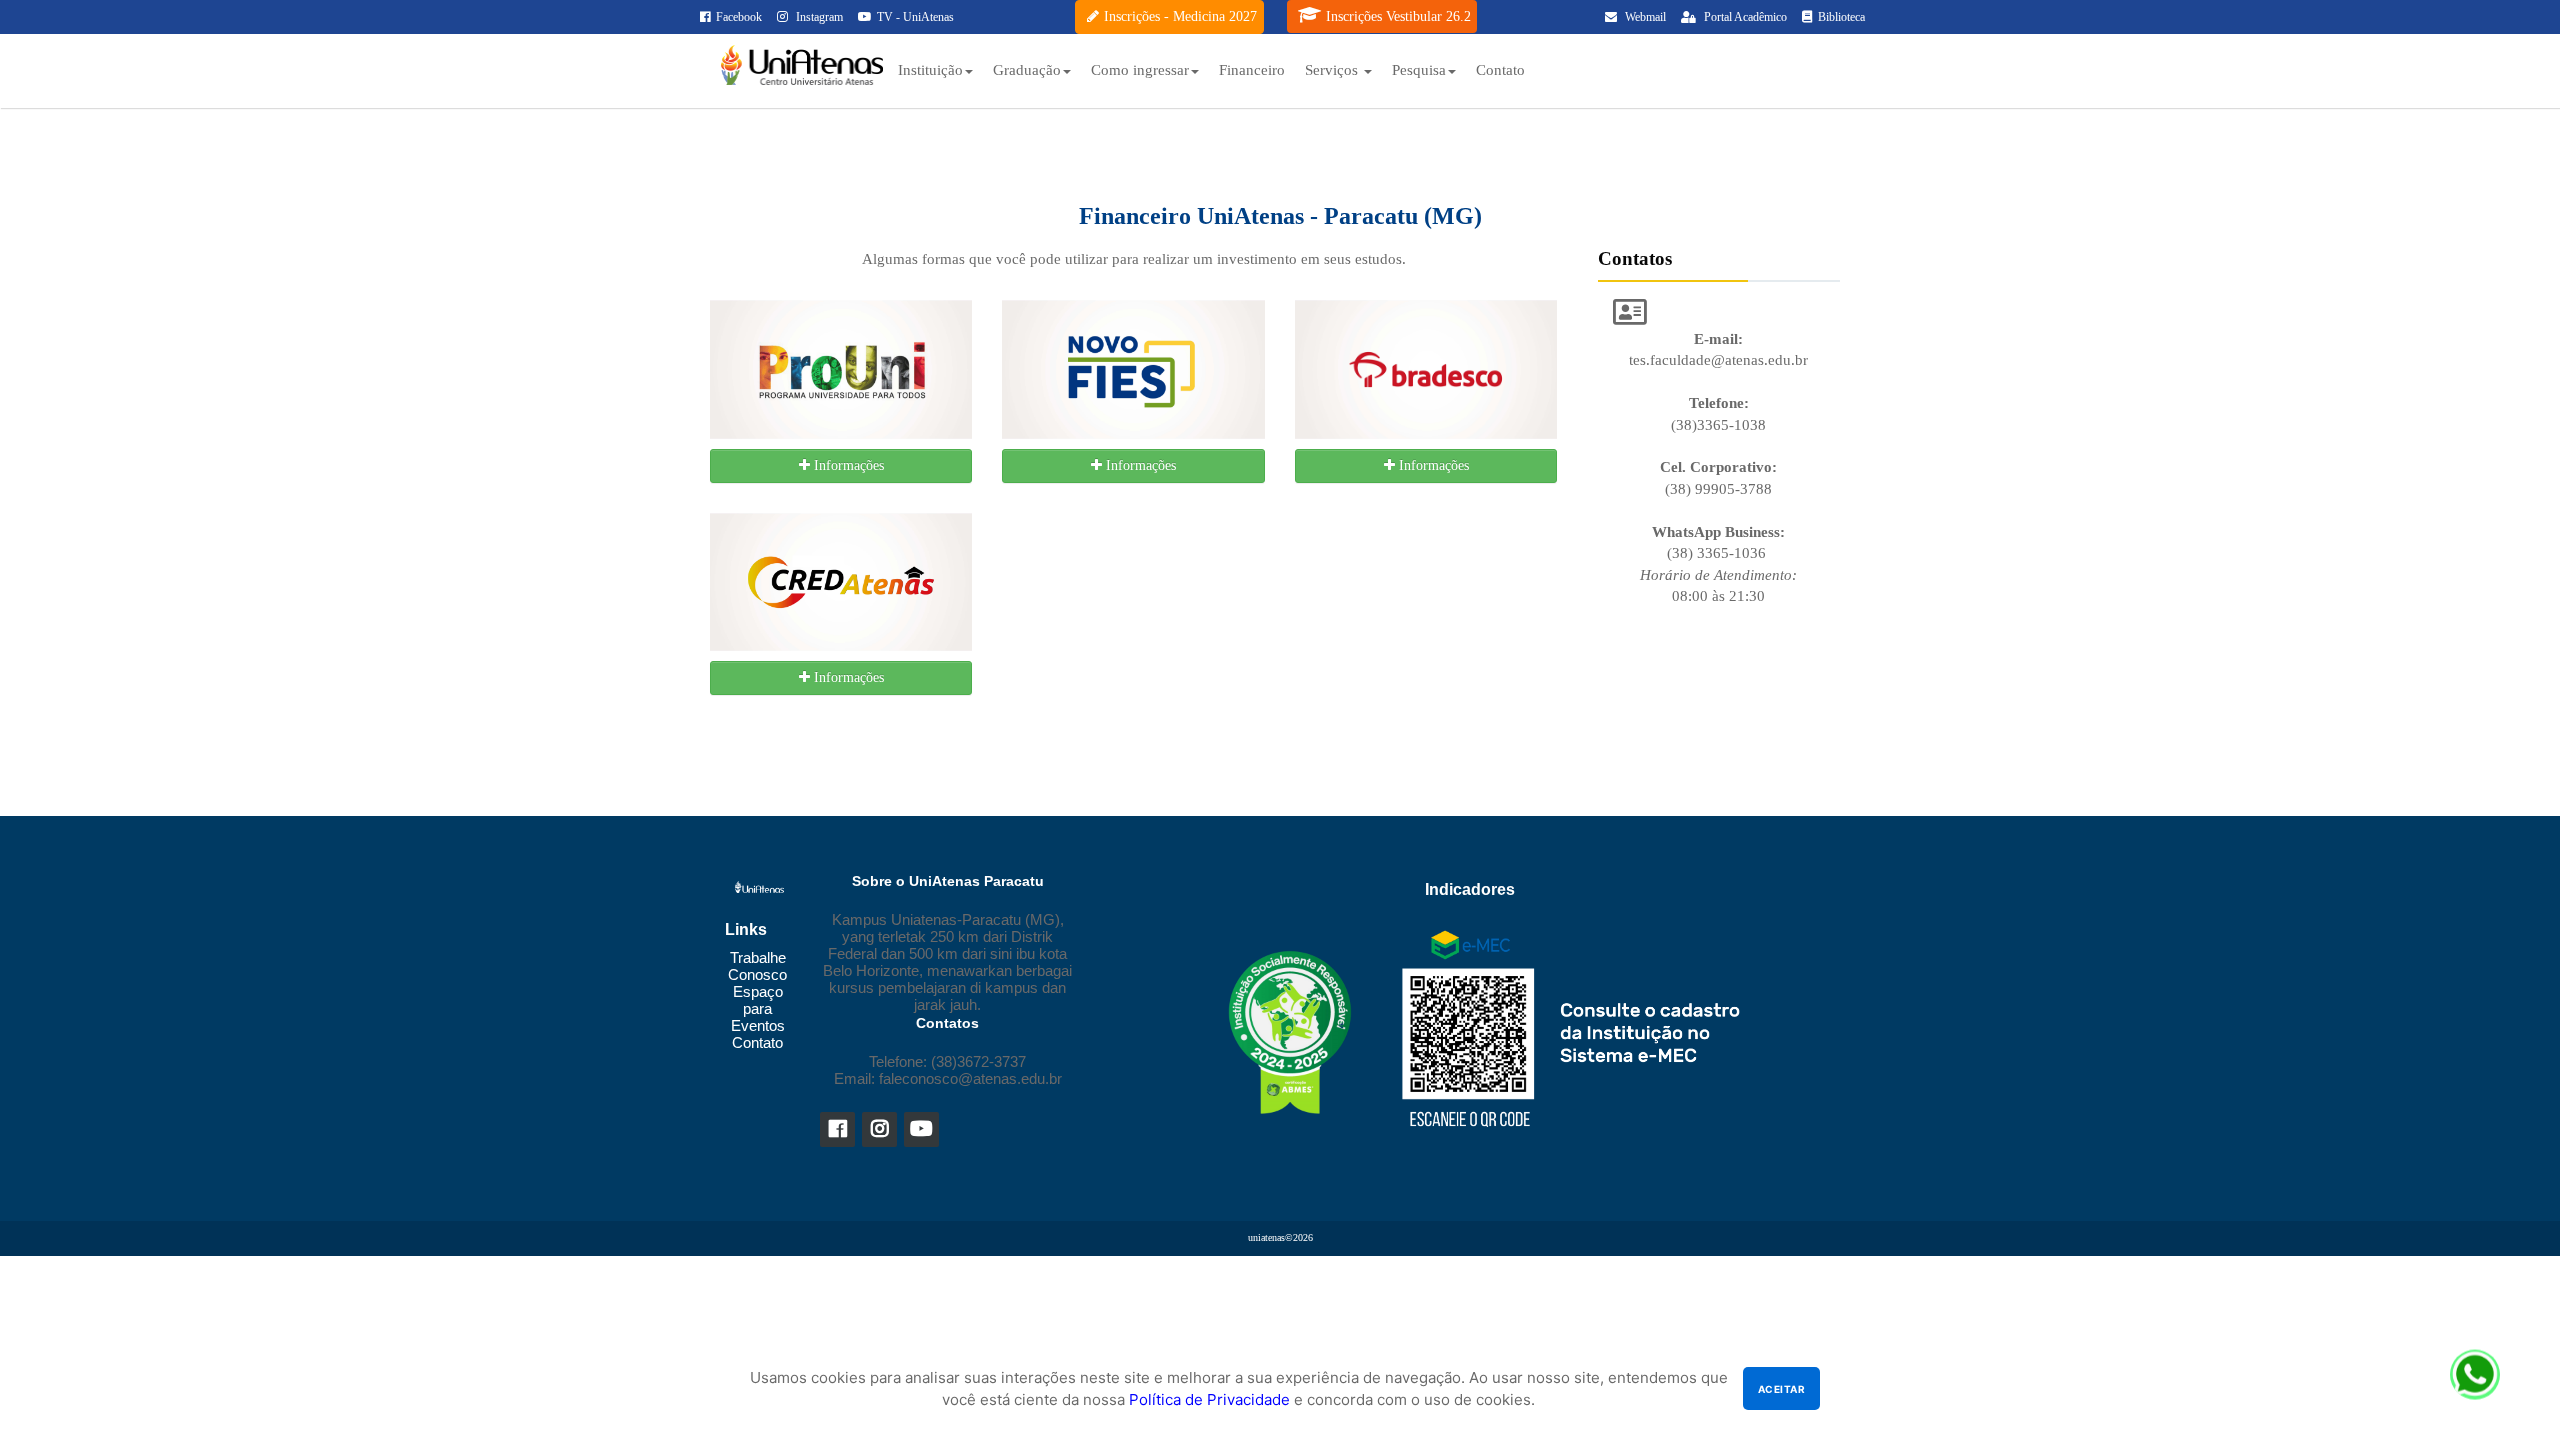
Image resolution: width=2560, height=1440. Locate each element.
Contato (1500, 70)
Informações (847, 465)
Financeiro (1252, 70)
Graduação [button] (1027, 70)
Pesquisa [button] (1419, 70)
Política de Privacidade (1209, 1399)
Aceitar (1781, 1389)
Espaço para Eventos (758, 1008)
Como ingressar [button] (1140, 70)
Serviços (1333, 70)
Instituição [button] (930, 70)
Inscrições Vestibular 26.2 (1398, 16)
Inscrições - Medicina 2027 (1180, 16)
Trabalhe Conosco (757, 966)
